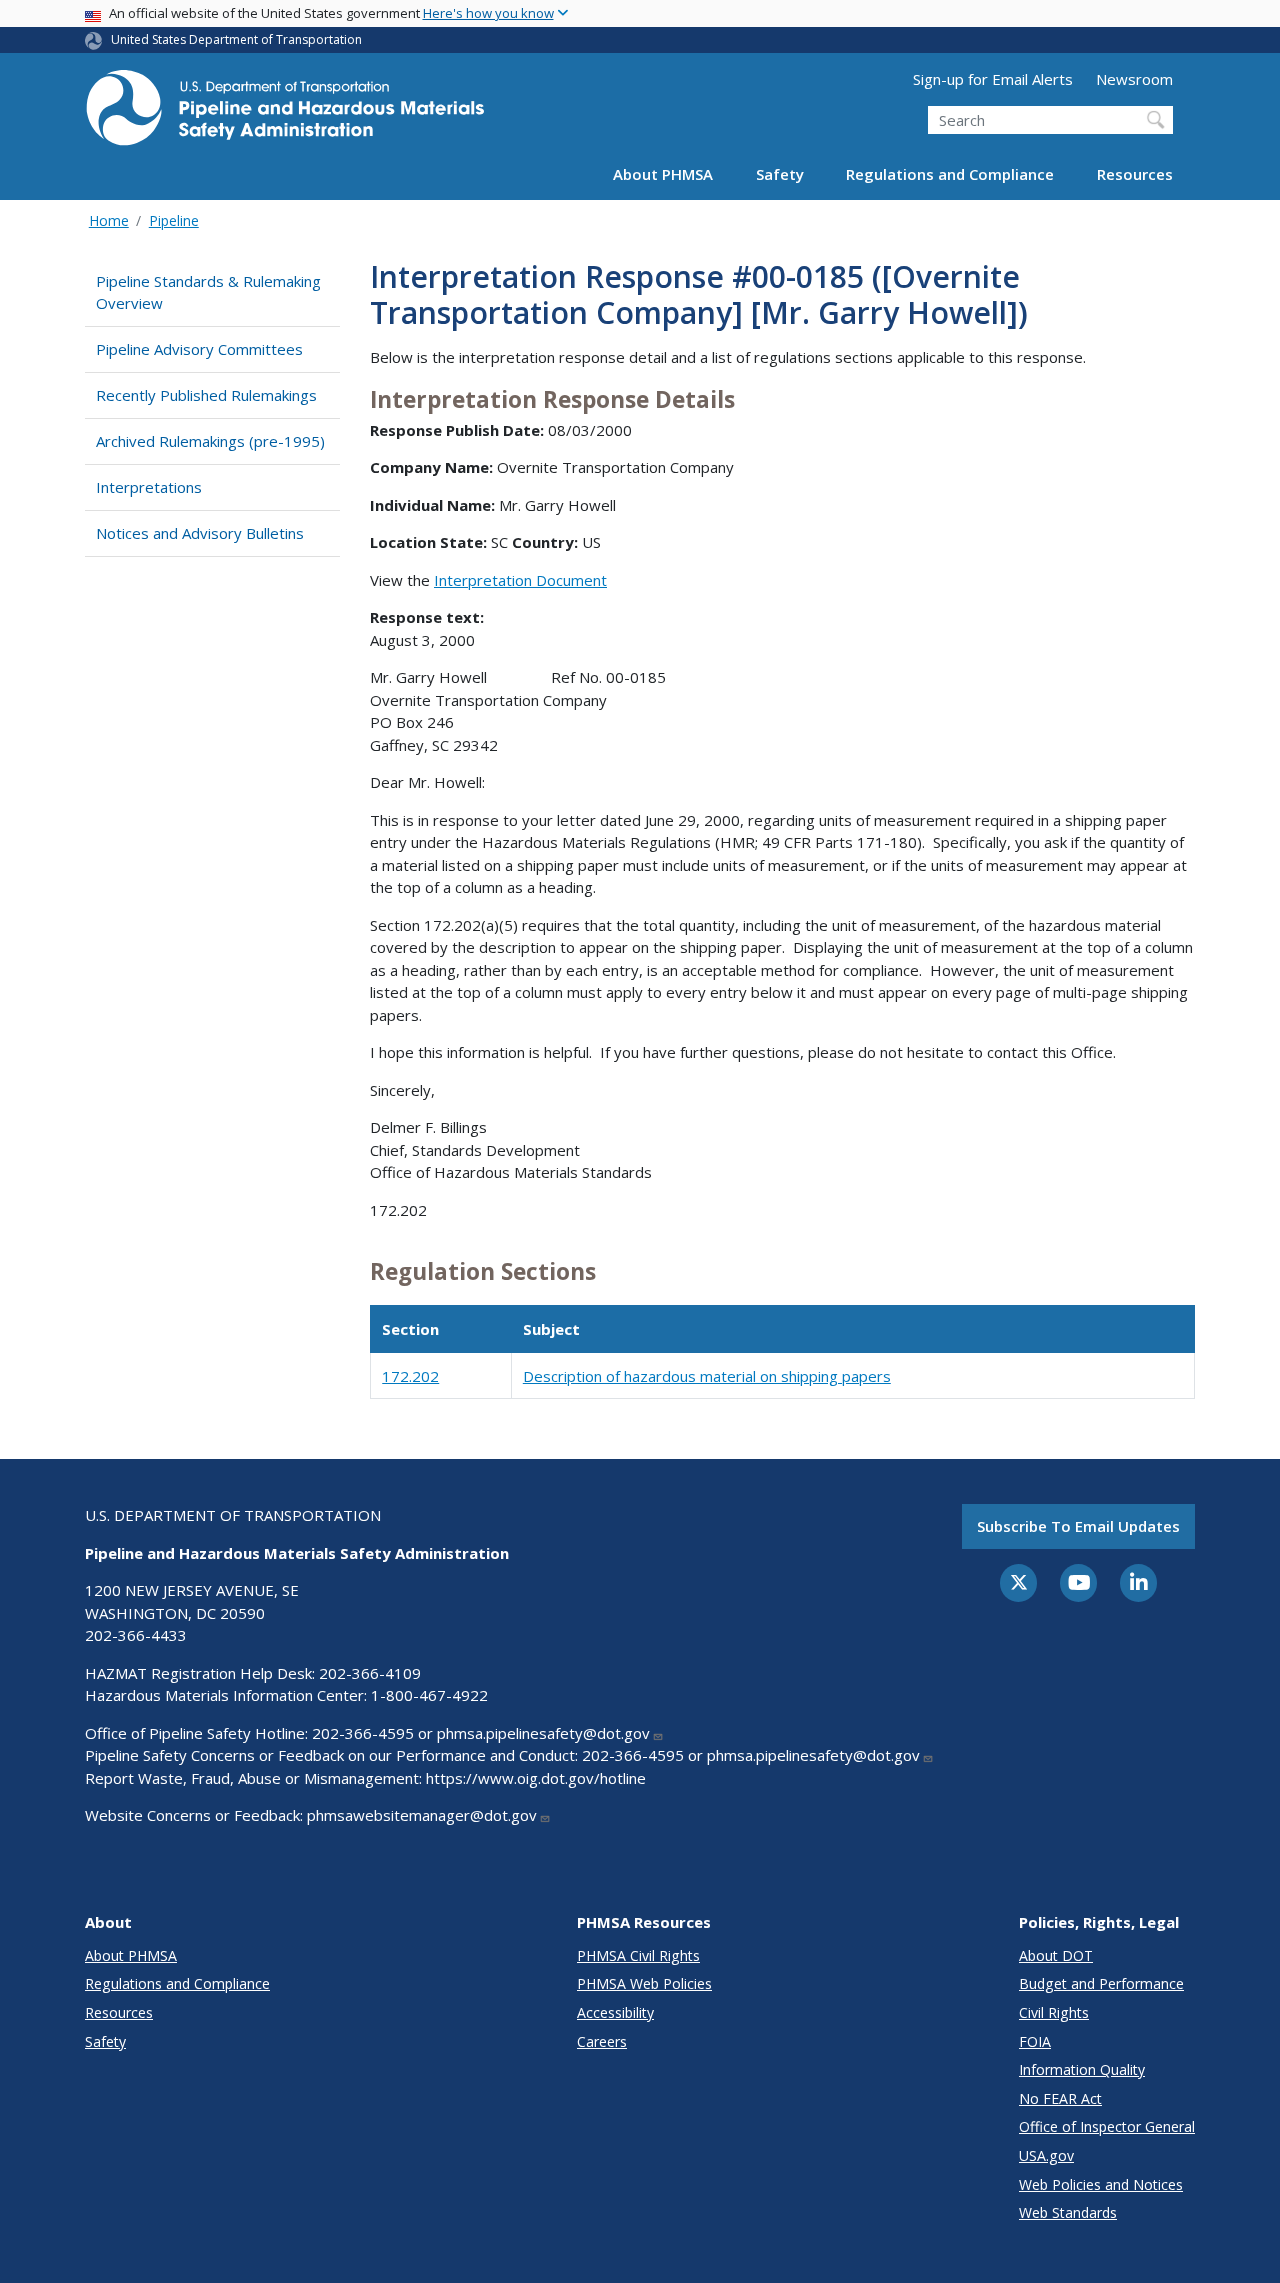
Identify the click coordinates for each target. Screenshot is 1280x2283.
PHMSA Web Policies (644, 1983)
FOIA (1035, 2041)
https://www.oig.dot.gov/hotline (536, 1778)
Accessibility (615, 2012)
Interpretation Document (520, 580)
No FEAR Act (1060, 2098)
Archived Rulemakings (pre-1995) (210, 441)
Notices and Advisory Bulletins (200, 533)
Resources (1135, 174)
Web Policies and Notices (1101, 2184)
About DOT (1056, 1955)
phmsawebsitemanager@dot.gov (422, 1815)
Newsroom (1134, 79)
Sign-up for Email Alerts (993, 79)
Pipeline (174, 220)
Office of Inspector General (1107, 2126)
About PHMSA (663, 174)
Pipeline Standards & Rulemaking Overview (208, 292)
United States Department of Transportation (236, 39)
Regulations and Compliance (950, 174)
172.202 (410, 1376)
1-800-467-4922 (429, 1695)
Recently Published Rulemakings (206, 395)
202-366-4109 (370, 1673)
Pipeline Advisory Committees (199, 349)
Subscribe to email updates (1078, 1526)
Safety (780, 174)
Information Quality (1082, 2069)
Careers (602, 2041)
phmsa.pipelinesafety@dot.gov (543, 1733)
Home (109, 220)
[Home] (285, 113)
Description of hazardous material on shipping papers (707, 1376)
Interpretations (149, 487)
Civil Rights (1054, 2012)
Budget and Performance (1101, 1983)
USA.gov (1046, 2155)
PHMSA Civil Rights (638, 1955)
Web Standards (1068, 2212)
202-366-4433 (136, 1635)
